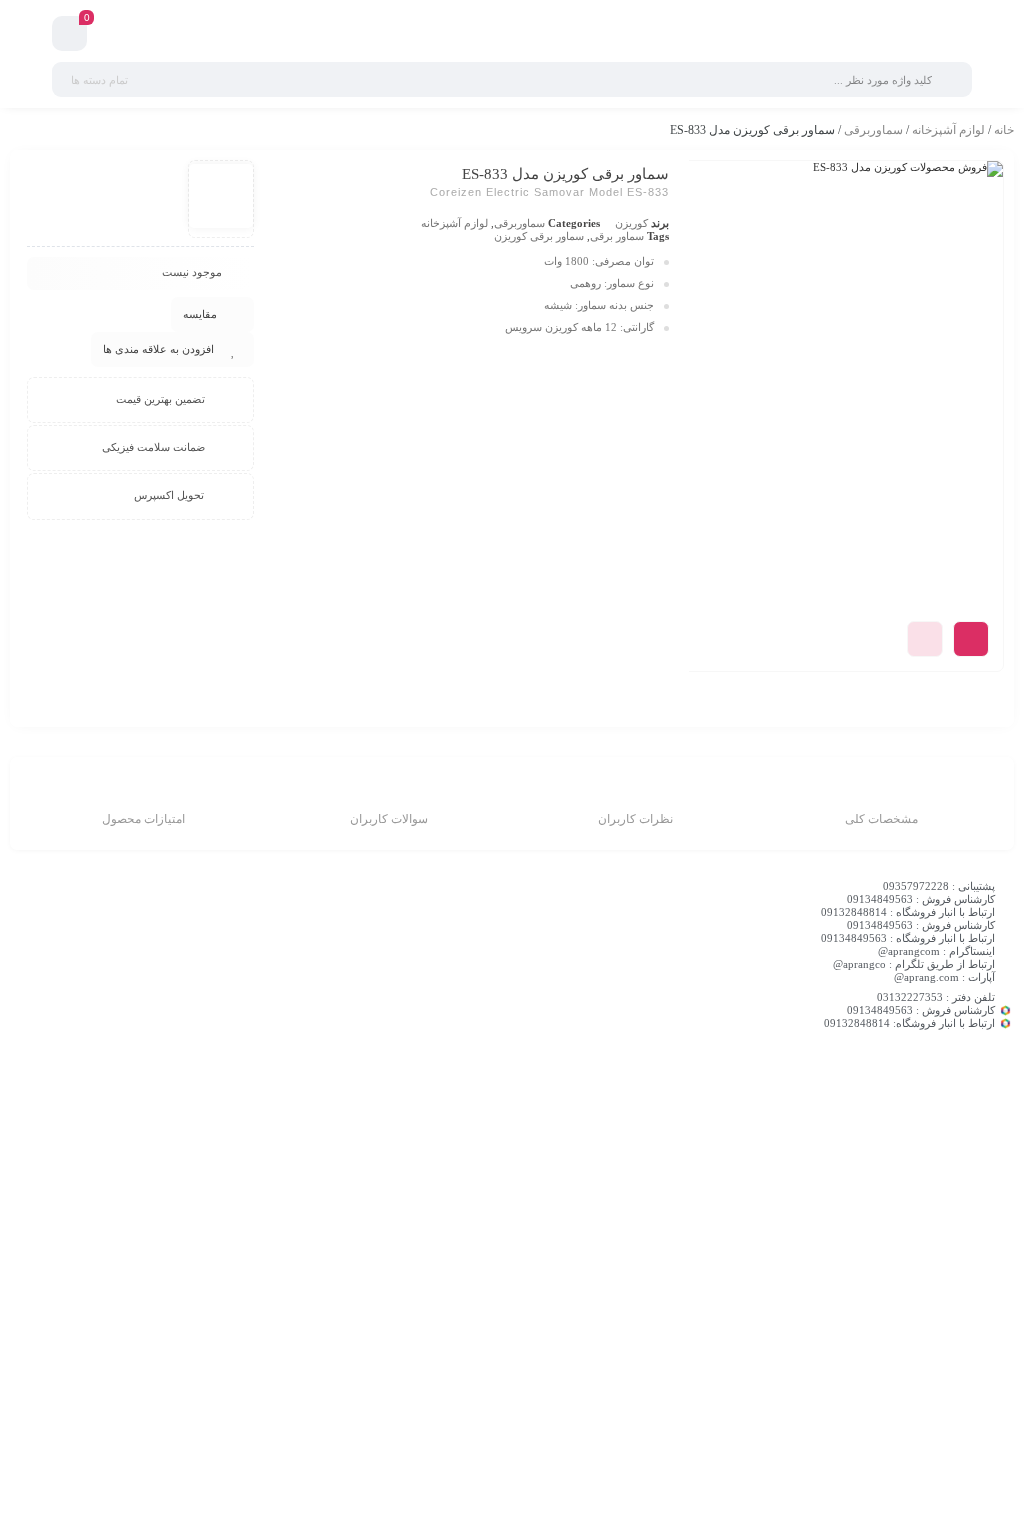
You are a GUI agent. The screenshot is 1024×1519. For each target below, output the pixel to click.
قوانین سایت (473, 1133)
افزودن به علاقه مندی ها (158, 349)
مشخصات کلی (881, 819)
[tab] (881, 806)
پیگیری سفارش (467, 1158)
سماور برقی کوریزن (539, 236)
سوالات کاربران (389, 819)
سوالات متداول (468, 1108)
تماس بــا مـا (730, 1133)
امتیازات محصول (143, 819)
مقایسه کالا (732, 1083)
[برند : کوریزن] (221, 196)
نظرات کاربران (635, 819)
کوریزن (631, 223)
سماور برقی (617, 236)
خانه (1004, 130)
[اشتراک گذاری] (971, 639)
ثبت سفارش (474, 1083)
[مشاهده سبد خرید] (69, 36)
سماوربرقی (873, 130)
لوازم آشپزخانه (948, 130)
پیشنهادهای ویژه (721, 1158)
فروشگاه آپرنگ (724, 1108)
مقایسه (200, 314)
